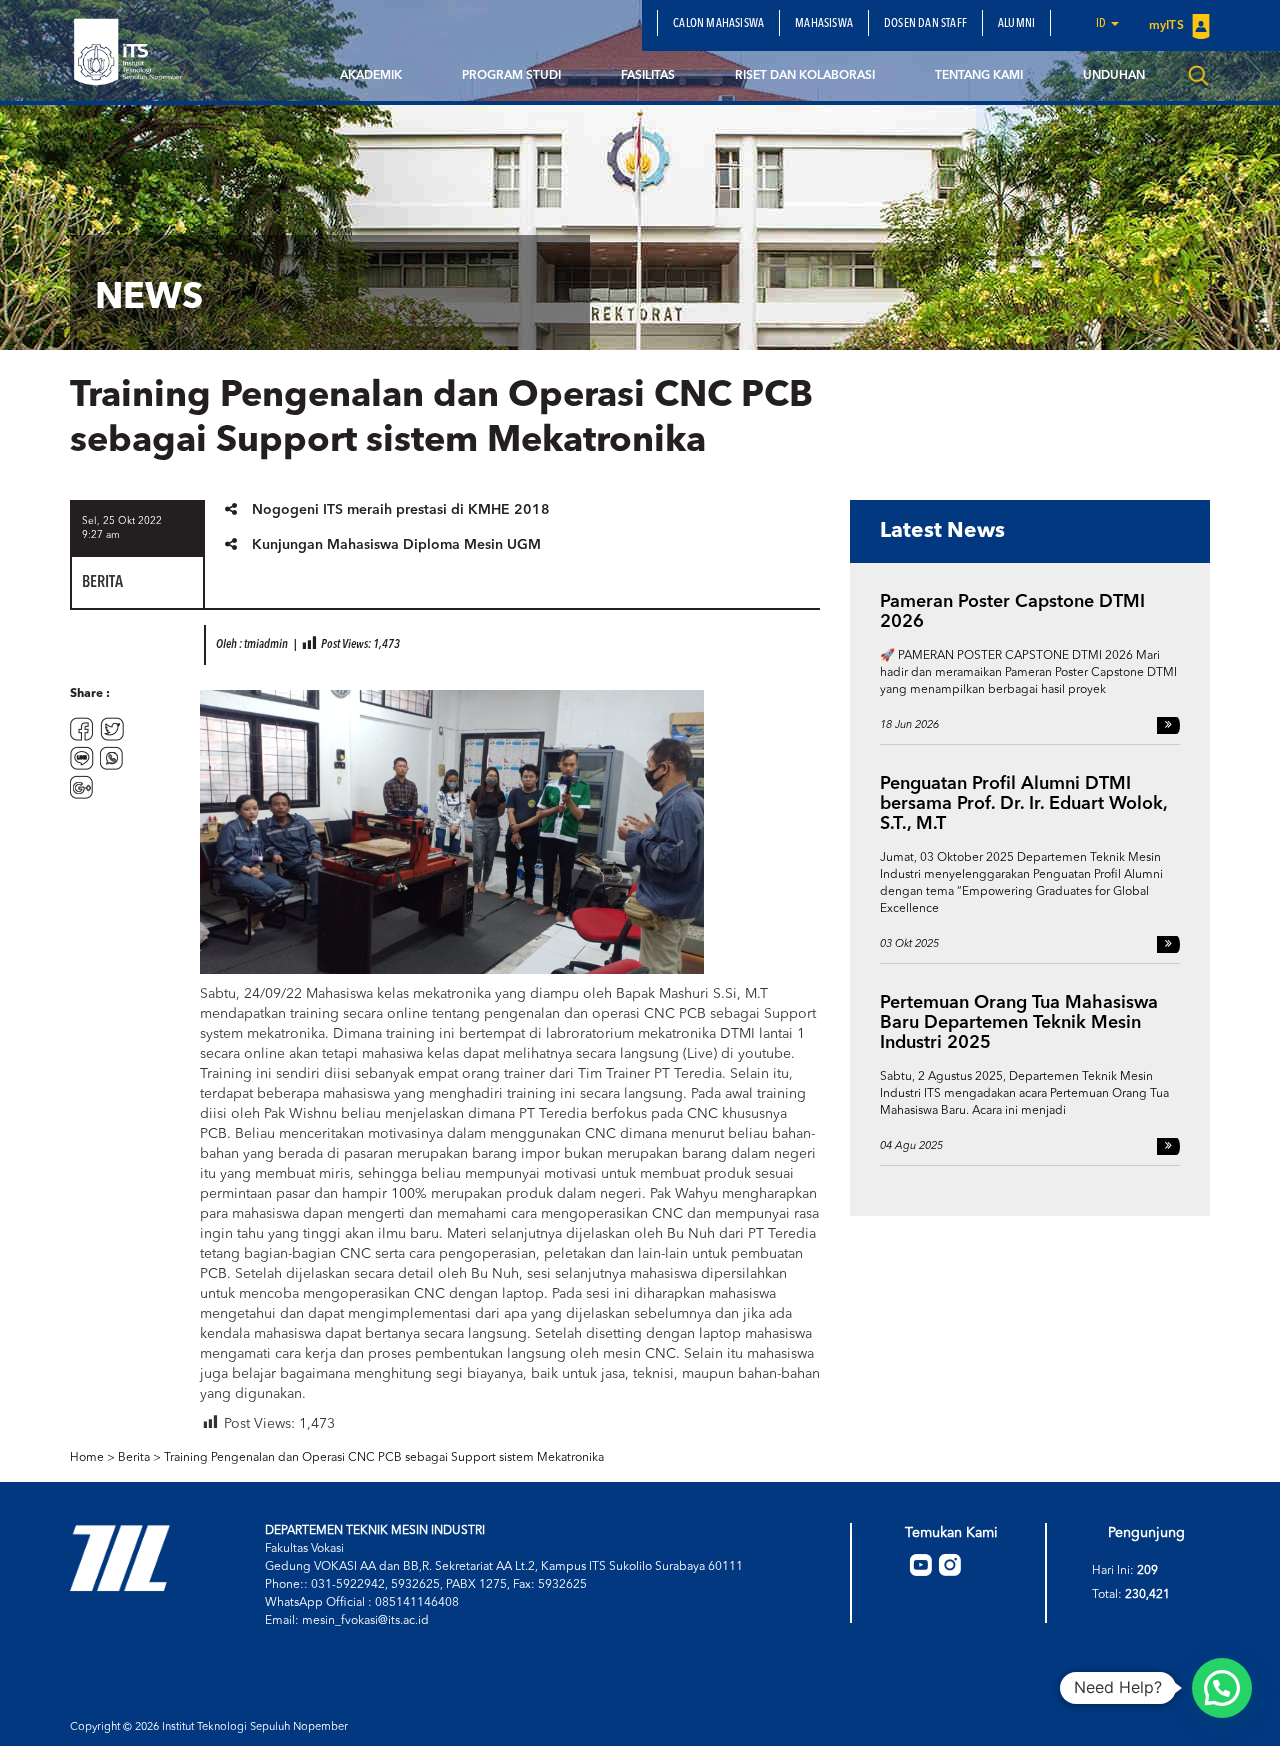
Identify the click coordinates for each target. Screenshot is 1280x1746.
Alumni (1016, 24)
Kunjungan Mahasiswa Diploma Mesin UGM (396, 545)
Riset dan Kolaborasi (805, 76)
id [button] (1102, 24)
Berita (134, 1458)
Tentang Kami (979, 76)
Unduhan (1114, 76)
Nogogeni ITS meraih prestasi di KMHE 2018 (401, 510)
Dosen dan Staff (925, 24)
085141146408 (417, 1603)
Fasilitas (648, 76)
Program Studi (511, 76)
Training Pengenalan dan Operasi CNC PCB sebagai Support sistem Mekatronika (384, 1458)
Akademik (371, 76)
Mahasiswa (824, 24)
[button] (1222, 1688)
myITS (1168, 26)
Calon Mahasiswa (718, 24)
